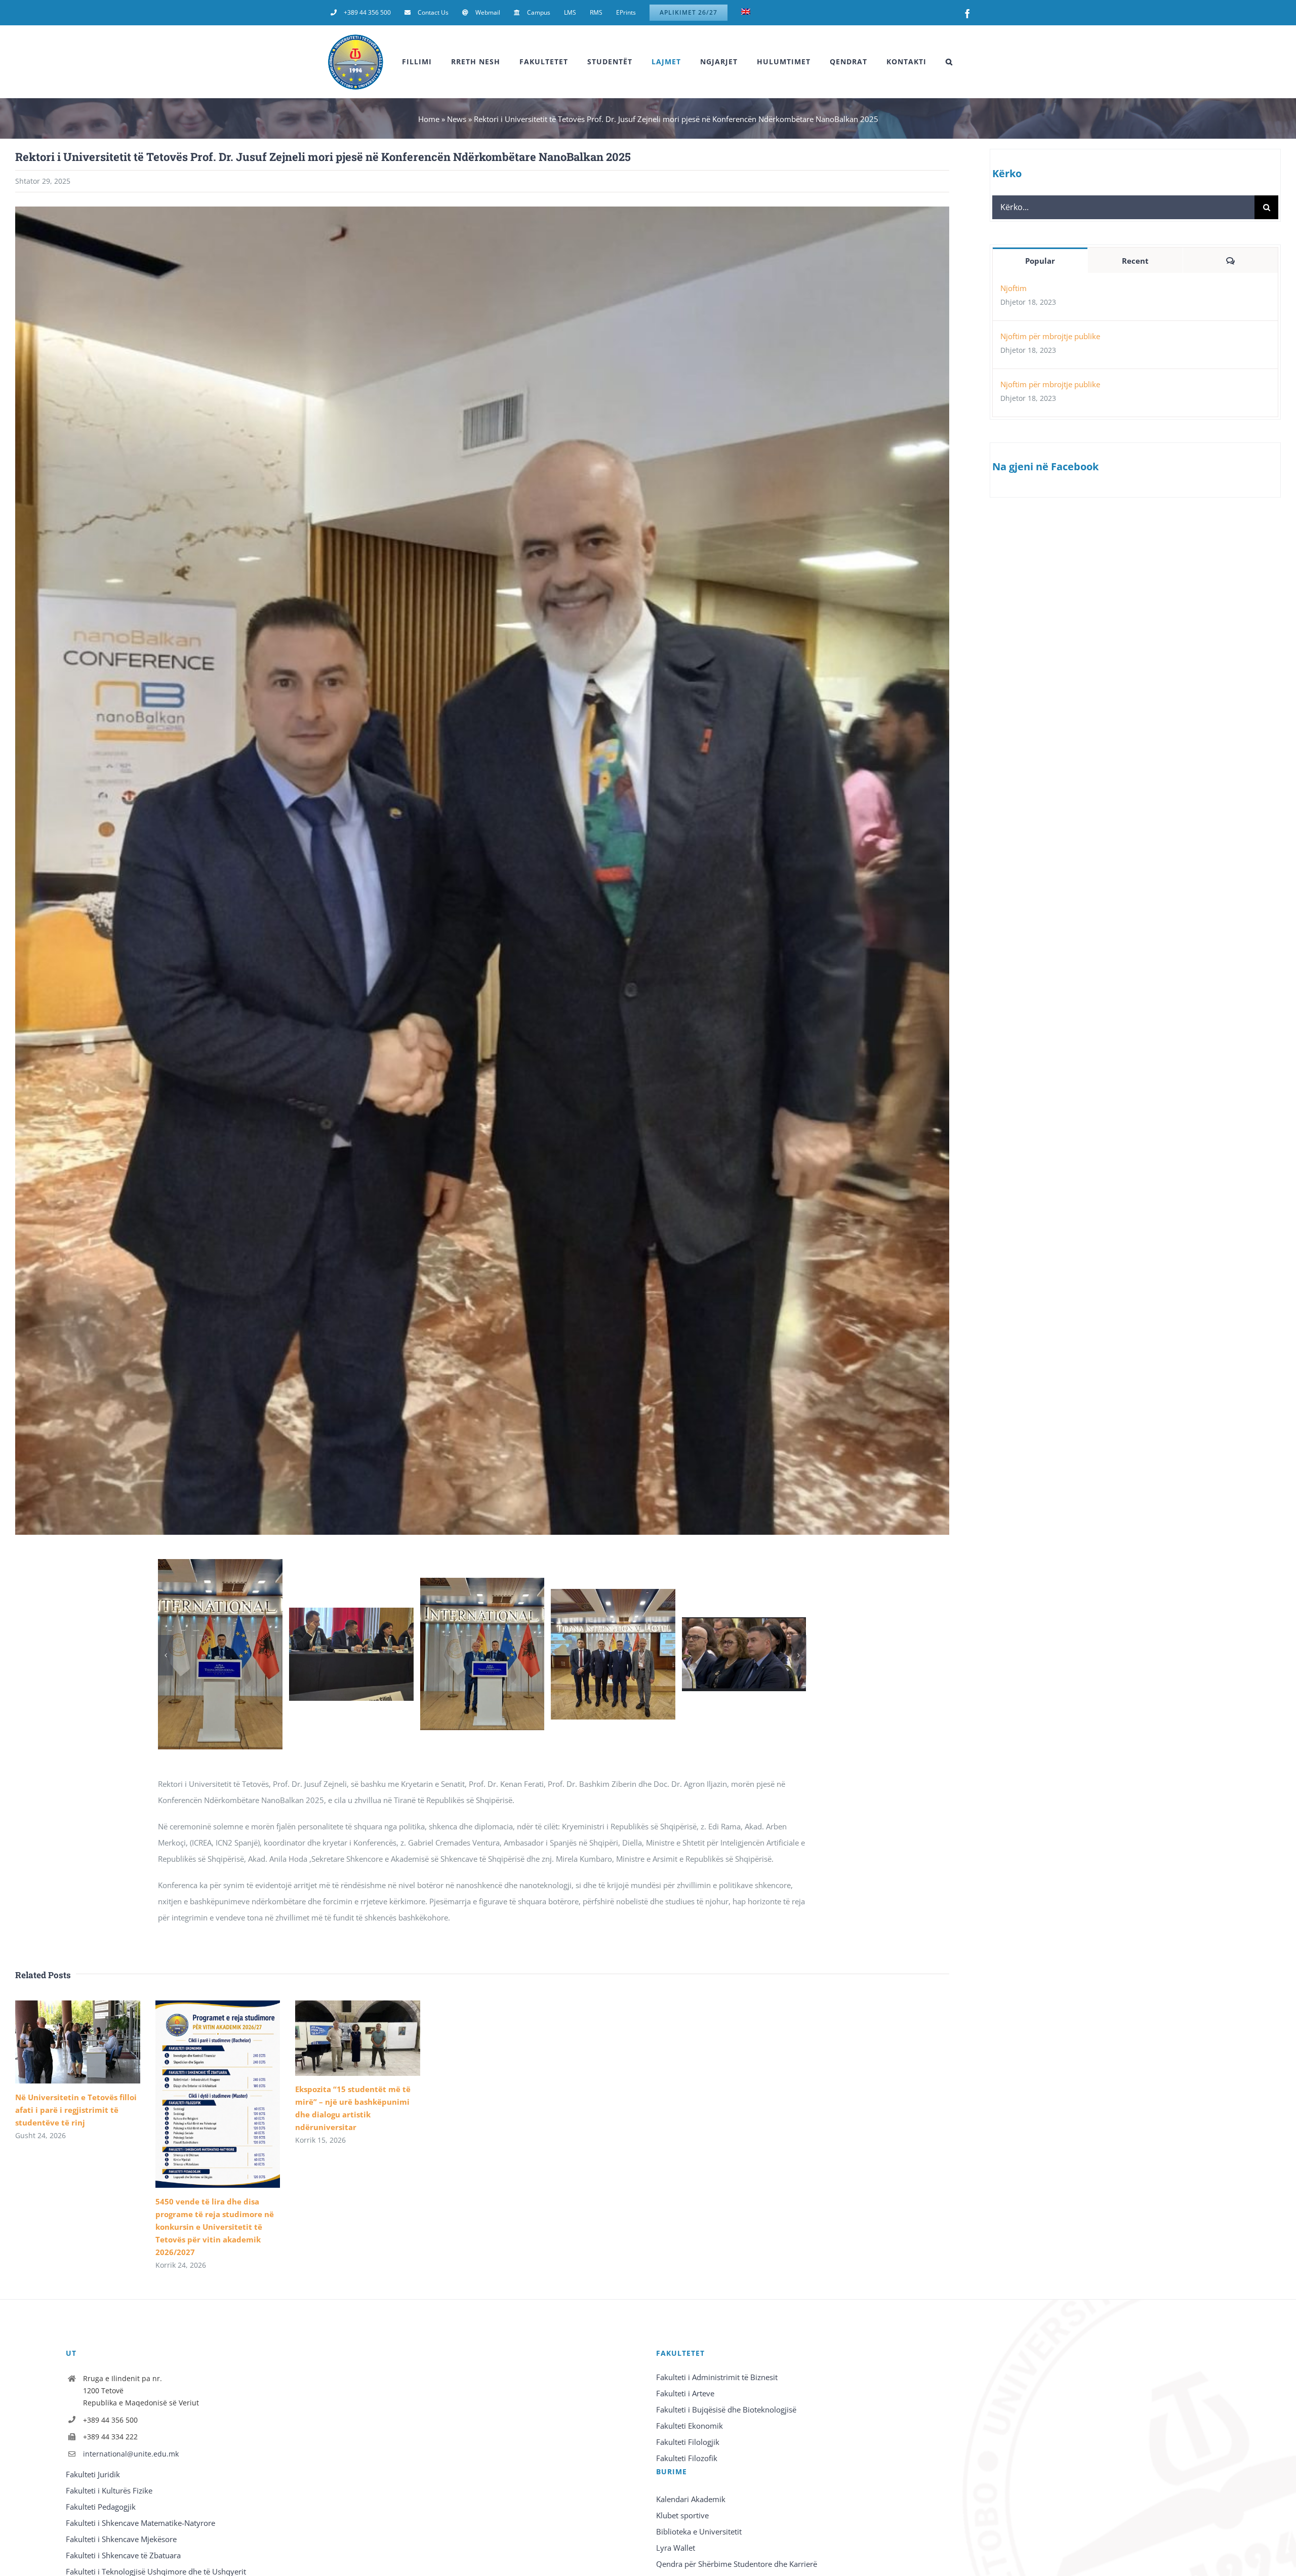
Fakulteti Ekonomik (690, 2426)
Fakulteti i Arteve (685, 2393)
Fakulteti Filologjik (688, 2442)
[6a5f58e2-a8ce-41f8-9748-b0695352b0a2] (351, 1613)
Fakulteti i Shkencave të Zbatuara (123, 2555)
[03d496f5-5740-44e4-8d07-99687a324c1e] (220, 1564)
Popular (1040, 261)
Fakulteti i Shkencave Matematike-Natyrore (140, 2523)
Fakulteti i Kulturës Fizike (109, 2490)
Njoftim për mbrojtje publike (1050, 336)
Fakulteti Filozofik (687, 2458)
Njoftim (1014, 288)
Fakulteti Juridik (93, 2474)
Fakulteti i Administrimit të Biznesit (717, 2377)
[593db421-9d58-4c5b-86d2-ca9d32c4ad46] (482, 1583)
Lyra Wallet (676, 2548)
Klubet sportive (682, 2515)
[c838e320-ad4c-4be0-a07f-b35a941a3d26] (613, 1594)
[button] (949, 62)
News (457, 119)
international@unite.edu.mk (131, 2454)
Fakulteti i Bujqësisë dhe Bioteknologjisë (726, 2409)
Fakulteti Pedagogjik (101, 2507)
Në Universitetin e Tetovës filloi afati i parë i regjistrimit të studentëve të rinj (76, 2110)
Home (429, 119)
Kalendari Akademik (691, 2499)
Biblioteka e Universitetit (699, 2531)
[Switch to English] (746, 13)
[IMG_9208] (744, 1622)
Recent (1135, 261)
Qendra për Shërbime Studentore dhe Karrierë (737, 2564)
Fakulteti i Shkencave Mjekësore (121, 2539)
